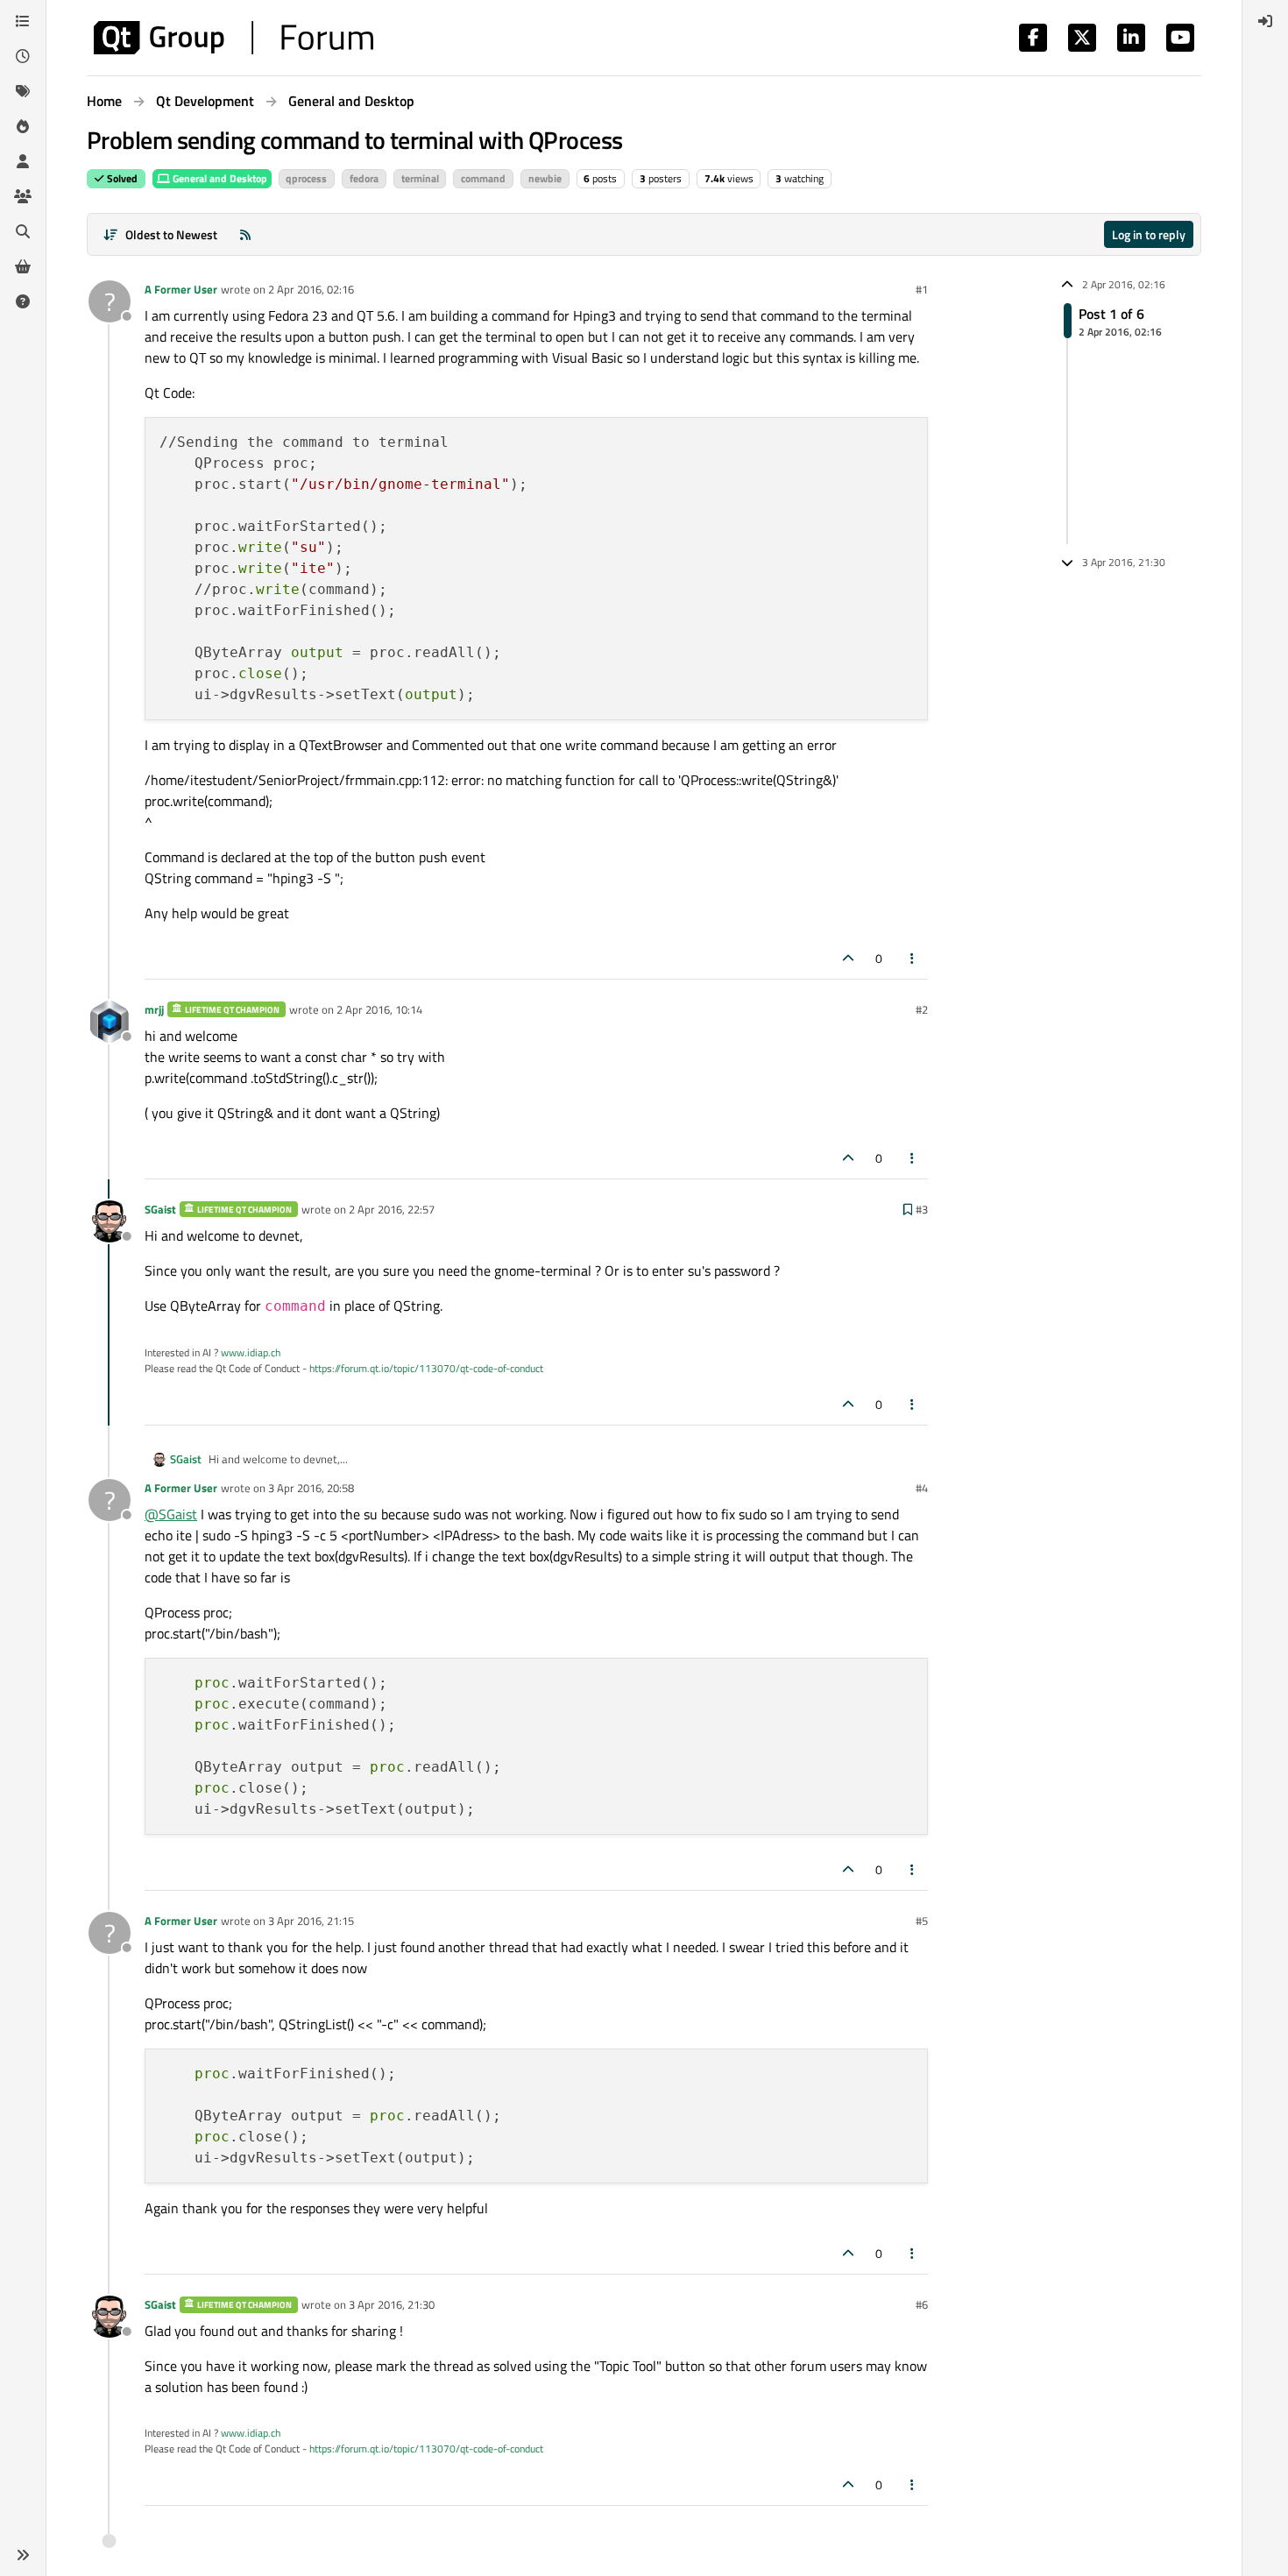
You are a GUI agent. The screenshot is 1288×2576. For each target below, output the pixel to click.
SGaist (160, 1209)
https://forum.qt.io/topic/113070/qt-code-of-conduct (426, 1368)
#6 (922, 2304)
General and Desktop (219, 178)
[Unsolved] (23, 301)
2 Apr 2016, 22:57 (392, 1209)
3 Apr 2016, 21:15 (311, 1921)
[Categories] (23, 21)
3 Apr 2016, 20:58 (311, 1488)
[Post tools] (913, 958)
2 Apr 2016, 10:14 (379, 1009)
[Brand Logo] (234, 38)
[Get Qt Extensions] (23, 266)
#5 (922, 1921)
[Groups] (23, 196)
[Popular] (23, 126)
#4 (922, 1488)
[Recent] (23, 56)
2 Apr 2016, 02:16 (311, 289)
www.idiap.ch (251, 1352)
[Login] (1265, 21)
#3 (922, 1209)
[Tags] (23, 91)
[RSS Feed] (245, 234)
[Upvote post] (848, 958)
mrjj (154, 1009)
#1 (922, 289)
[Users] (23, 161)
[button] (23, 2555)
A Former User (181, 289)
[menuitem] (1265, 21)
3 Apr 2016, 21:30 (392, 2304)
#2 (922, 1009)
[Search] (23, 231)
